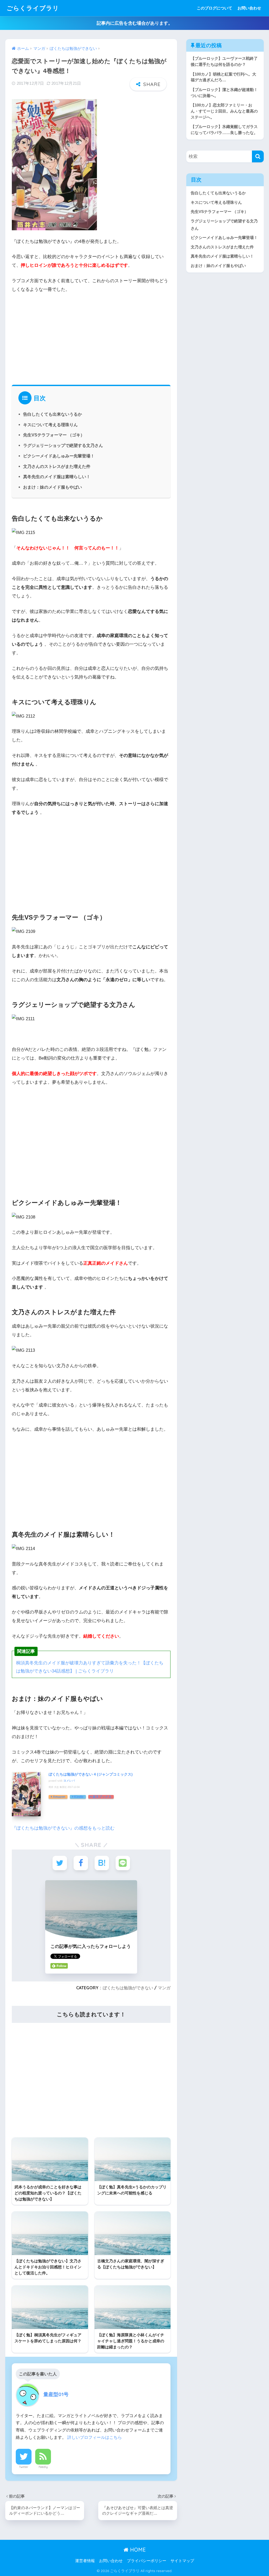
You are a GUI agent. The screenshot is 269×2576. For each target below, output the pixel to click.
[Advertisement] (91, 337)
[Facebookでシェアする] (81, 1863)
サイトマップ (182, 2561)
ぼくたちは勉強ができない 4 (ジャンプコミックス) (91, 1774)
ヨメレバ (69, 1781)
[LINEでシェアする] (123, 1863)
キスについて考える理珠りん (50, 425)
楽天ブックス (102, 1797)
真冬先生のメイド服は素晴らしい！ (57, 477)
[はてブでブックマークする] (102, 1863)
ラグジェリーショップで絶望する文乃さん (63, 445)
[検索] (258, 156)
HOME (137, 2550)
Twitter (24, 2467)
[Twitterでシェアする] (60, 1863)
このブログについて (214, 8)
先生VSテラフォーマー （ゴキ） (54, 435)
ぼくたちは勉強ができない (128, 1988)
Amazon (59, 1797)
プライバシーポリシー (147, 2561)
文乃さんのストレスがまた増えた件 (57, 466)
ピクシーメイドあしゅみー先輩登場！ (59, 456)
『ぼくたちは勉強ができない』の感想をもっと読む (63, 1828)
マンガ (164, 1988)
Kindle (79, 1797)
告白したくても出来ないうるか (53, 414)
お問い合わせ (249, 8)
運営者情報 (85, 2561)
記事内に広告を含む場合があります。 (135, 23)
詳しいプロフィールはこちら (95, 2437)
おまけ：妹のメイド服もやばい (53, 487)
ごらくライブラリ (33, 8)
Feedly (43, 2467)
